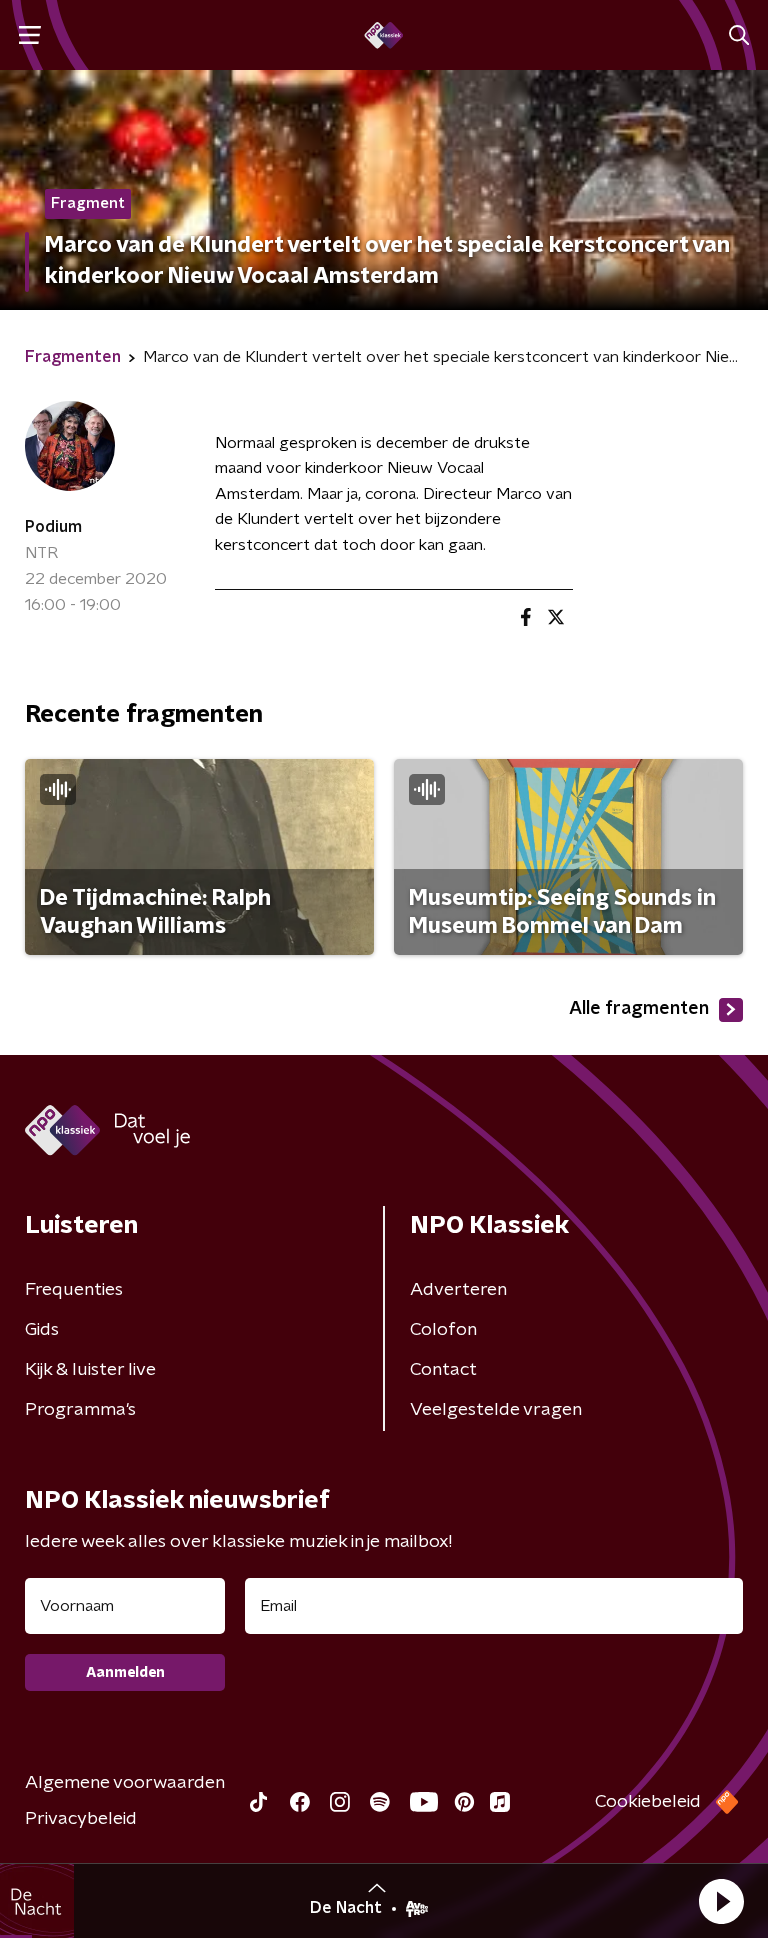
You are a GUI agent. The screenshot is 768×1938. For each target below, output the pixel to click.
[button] (721, 1901)
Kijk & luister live (90, 1370)
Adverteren (458, 1290)
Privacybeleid (81, 1819)
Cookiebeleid (648, 1802)
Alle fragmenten (639, 1009)
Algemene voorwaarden (125, 1783)
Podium (53, 527)
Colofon (443, 1330)
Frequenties (74, 1290)
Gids (42, 1330)
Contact (443, 1370)
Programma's (80, 1410)
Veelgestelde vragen (496, 1410)
